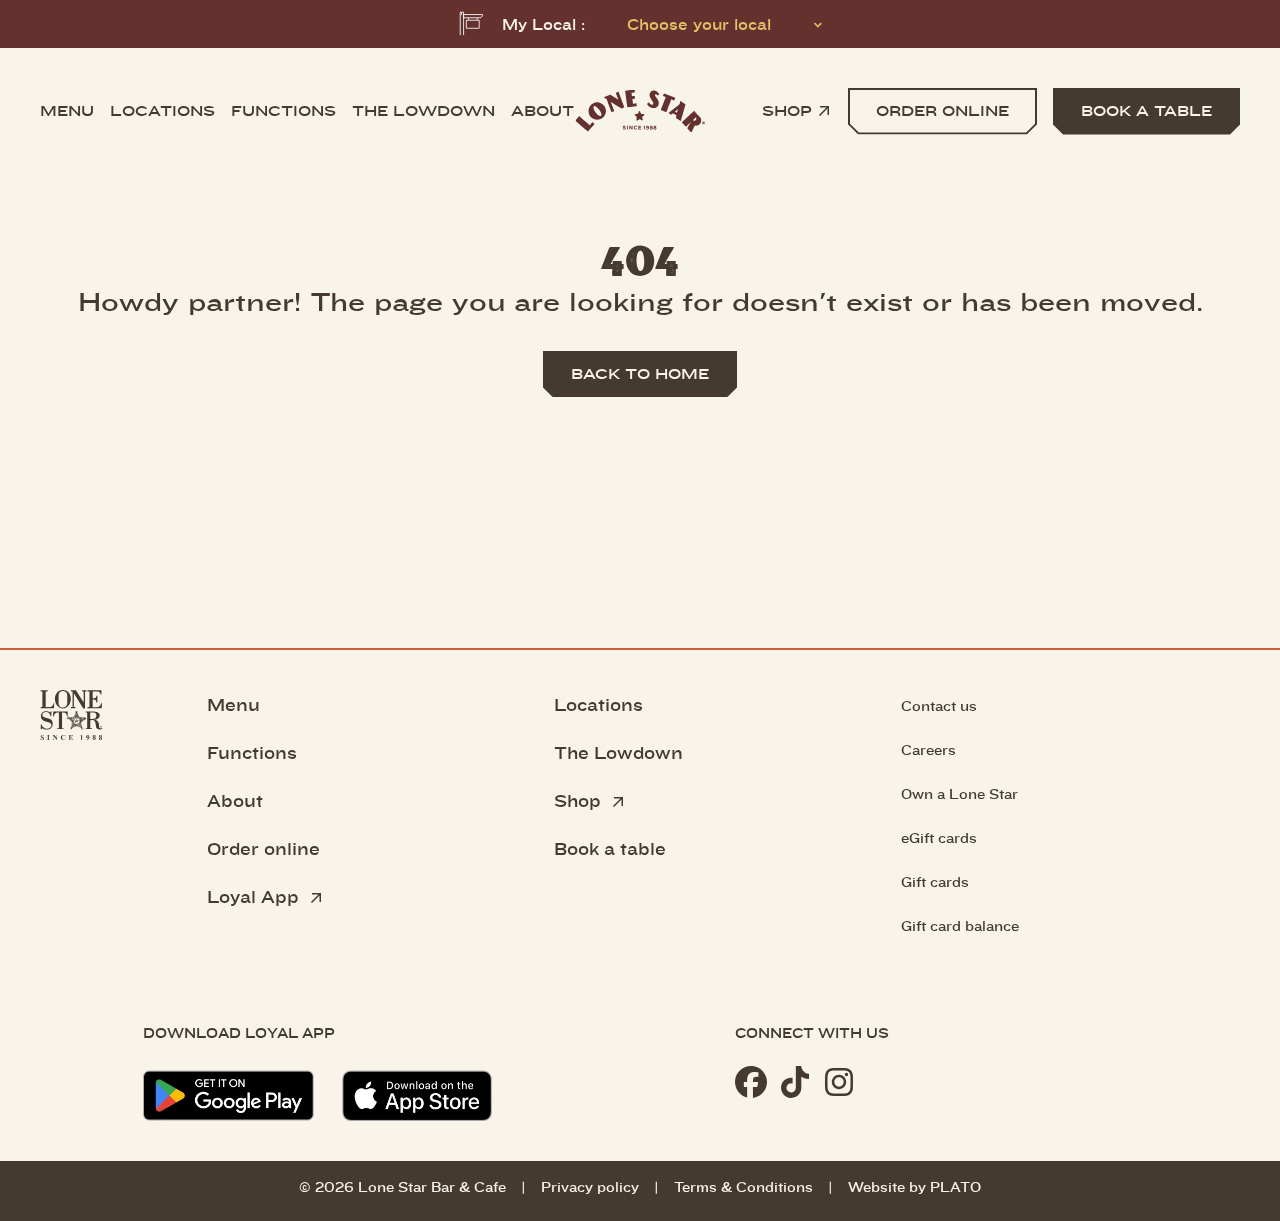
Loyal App (255, 896)
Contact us (939, 705)
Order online (263, 848)
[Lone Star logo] (640, 111)
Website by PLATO (914, 1186)
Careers (928, 749)
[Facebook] (751, 1082)
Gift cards (935, 881)
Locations (162, 110)
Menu (67, 110)
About (542, 111)
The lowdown (423, 110)
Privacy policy (590, 1186)
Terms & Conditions (743, 1186)
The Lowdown (618, 752)
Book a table (610, 848)
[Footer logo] (71, 906)
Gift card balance (960, 925)
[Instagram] (839, 1082)
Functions (283, 110)
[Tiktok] (795, 1082)
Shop (787, 111)
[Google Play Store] (228, 1096)
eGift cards (939, 837)
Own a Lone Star (959, 793)
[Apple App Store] (417, 1095)
